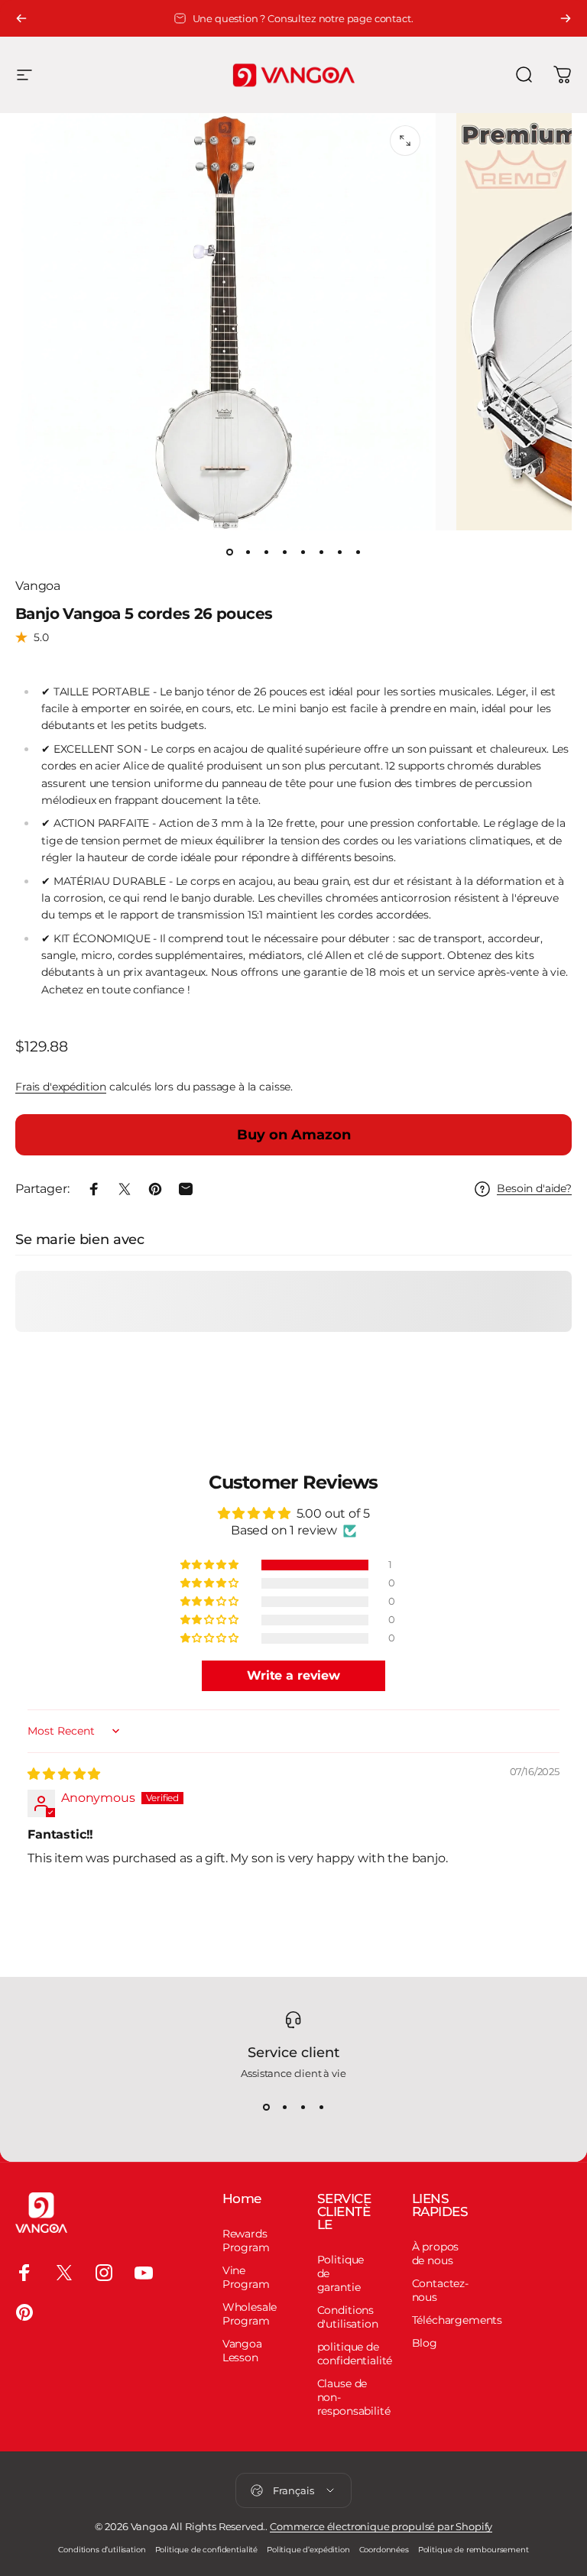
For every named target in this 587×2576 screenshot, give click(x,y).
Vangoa (38, 586)
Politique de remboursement (473, 2550)
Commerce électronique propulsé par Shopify (381, 2526)
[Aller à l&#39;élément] (229, 552)
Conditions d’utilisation (102, 2550)
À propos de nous (436, 2254)
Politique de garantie (341, 2273)
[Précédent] (21, 18)
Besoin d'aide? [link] (534, 1189)
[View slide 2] (284, 2107)
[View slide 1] (266, 2107)
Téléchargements (457, 2320)
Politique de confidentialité (207, 2550)
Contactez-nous (440, 2290)
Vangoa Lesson (242, 2351)
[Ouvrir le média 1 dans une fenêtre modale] (405, 141)
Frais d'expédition (61, 1087)
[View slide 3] (303, 2107)
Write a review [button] (293, 1675)
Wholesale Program (250, 2314)
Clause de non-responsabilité (354, 2397)
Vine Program (246, 2277)
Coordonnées (384, 2550)
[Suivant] (566, 18)
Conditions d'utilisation (348, 2317)
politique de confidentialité (355, 2354)
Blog (425, 2343)
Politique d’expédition (308, 2550)
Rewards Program (246, 2241)
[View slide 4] (321, 2107)
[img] (64, 1774)
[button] (211, 1565)
